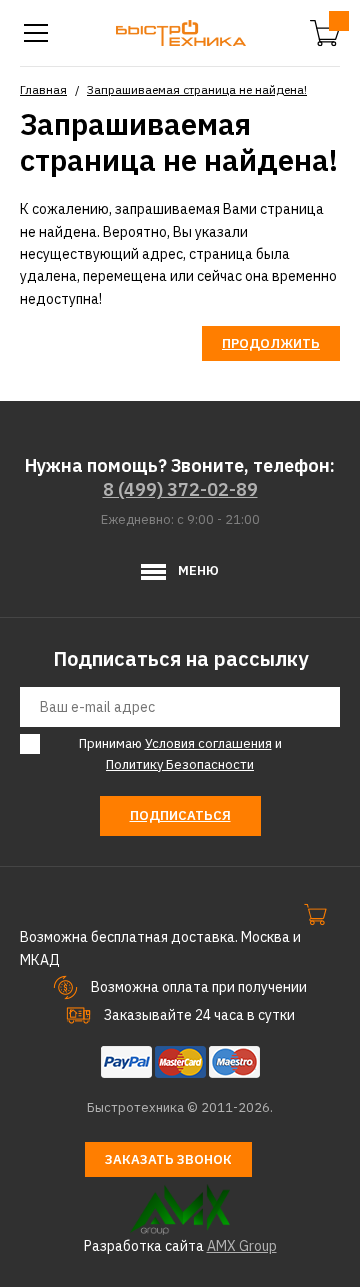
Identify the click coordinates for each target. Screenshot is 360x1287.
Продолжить (271, 343)
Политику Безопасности (180, 764)
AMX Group (242, 1246)
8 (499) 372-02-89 (180, 489)
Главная (43, 89)
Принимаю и (180, 754)
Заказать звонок (168, 1159)
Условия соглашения (208, 743)
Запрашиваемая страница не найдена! (197, 89)
